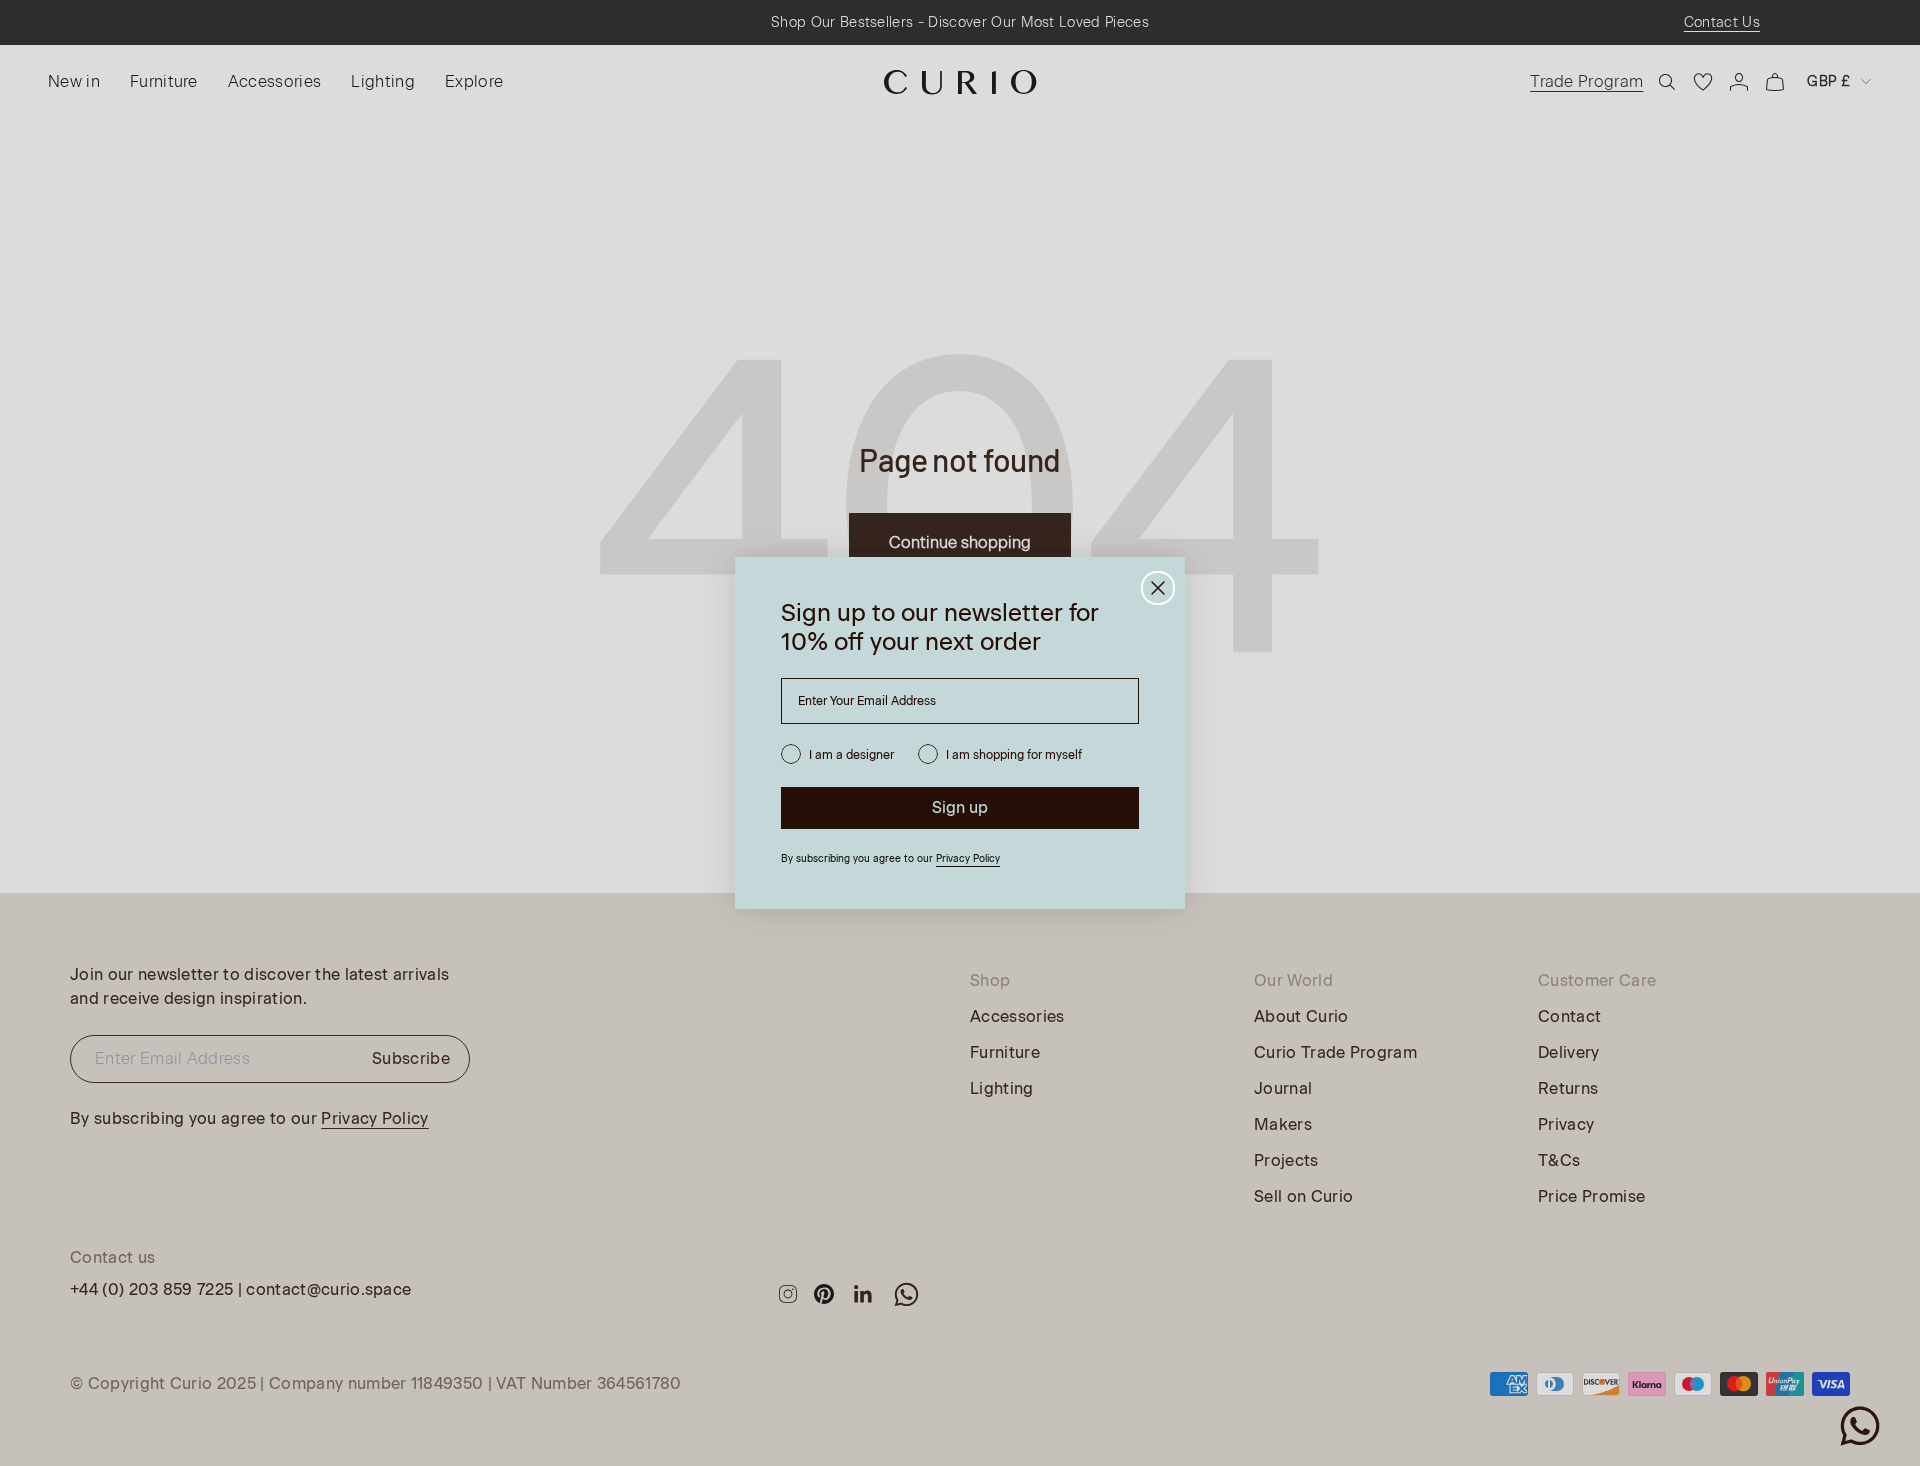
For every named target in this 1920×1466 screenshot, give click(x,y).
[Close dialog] (1158, 588)
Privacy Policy (968, 858)
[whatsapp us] (1860, 1426)
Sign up (960, 807)
